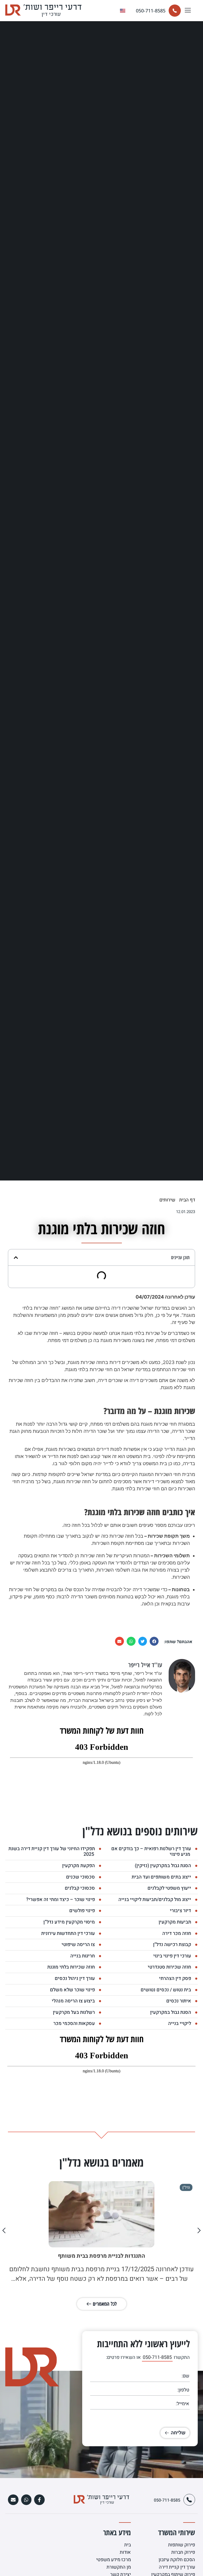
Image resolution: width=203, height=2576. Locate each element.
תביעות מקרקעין (175, 1922)
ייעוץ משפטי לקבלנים (169, 1888)
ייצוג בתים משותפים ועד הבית (161, 1877)
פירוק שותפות (182, 2545)
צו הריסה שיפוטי (78, 1945)
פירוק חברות (183, 2552)
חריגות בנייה (83, 1956)
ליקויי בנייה (180, 2023)
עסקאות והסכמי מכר (74, 2023)
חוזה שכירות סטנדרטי (169, 1967)
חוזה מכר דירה (177, 1933)
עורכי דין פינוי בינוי (172, 1956)
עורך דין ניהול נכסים (75, 1978)
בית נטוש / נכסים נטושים (166, 1990)
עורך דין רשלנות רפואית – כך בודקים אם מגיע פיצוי (151, 1852)
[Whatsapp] (26, 2500)
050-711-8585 (151, 11)
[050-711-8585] (175, 11)
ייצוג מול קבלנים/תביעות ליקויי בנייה (155, 1900)
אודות (125, 2552)
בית (128, 2545)
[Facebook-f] (39, 2500)
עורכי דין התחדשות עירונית (68, 1933)
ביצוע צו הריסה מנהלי (73, 2001)
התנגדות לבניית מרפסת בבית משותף (101, 2256)
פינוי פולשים (82, 1911)
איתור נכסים (179, 2001)
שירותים (167, 1200)
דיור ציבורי (181, 1911)
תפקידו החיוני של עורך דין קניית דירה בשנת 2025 (52, 1852)
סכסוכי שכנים (80, 1877)
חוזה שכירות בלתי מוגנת (71, 1967)
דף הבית (187, 1200)
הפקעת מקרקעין (79, 1866)
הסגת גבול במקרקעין (171, 2012)
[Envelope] (13, 2500)
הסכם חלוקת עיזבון (177, 2560)
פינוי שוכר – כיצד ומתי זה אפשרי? (61, 1900)
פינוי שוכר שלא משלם (72, 1990)
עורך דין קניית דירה (177, 2567)
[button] (188, 11)
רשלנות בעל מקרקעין (74, 2012)
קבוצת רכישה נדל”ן (172, 1945)
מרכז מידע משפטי (114, 2560)
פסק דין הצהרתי (175, 1978)
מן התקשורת (119, 2567)
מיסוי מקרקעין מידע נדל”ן (69, 1922)
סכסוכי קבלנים (80, 1888)
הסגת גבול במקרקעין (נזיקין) (163, 1866)
